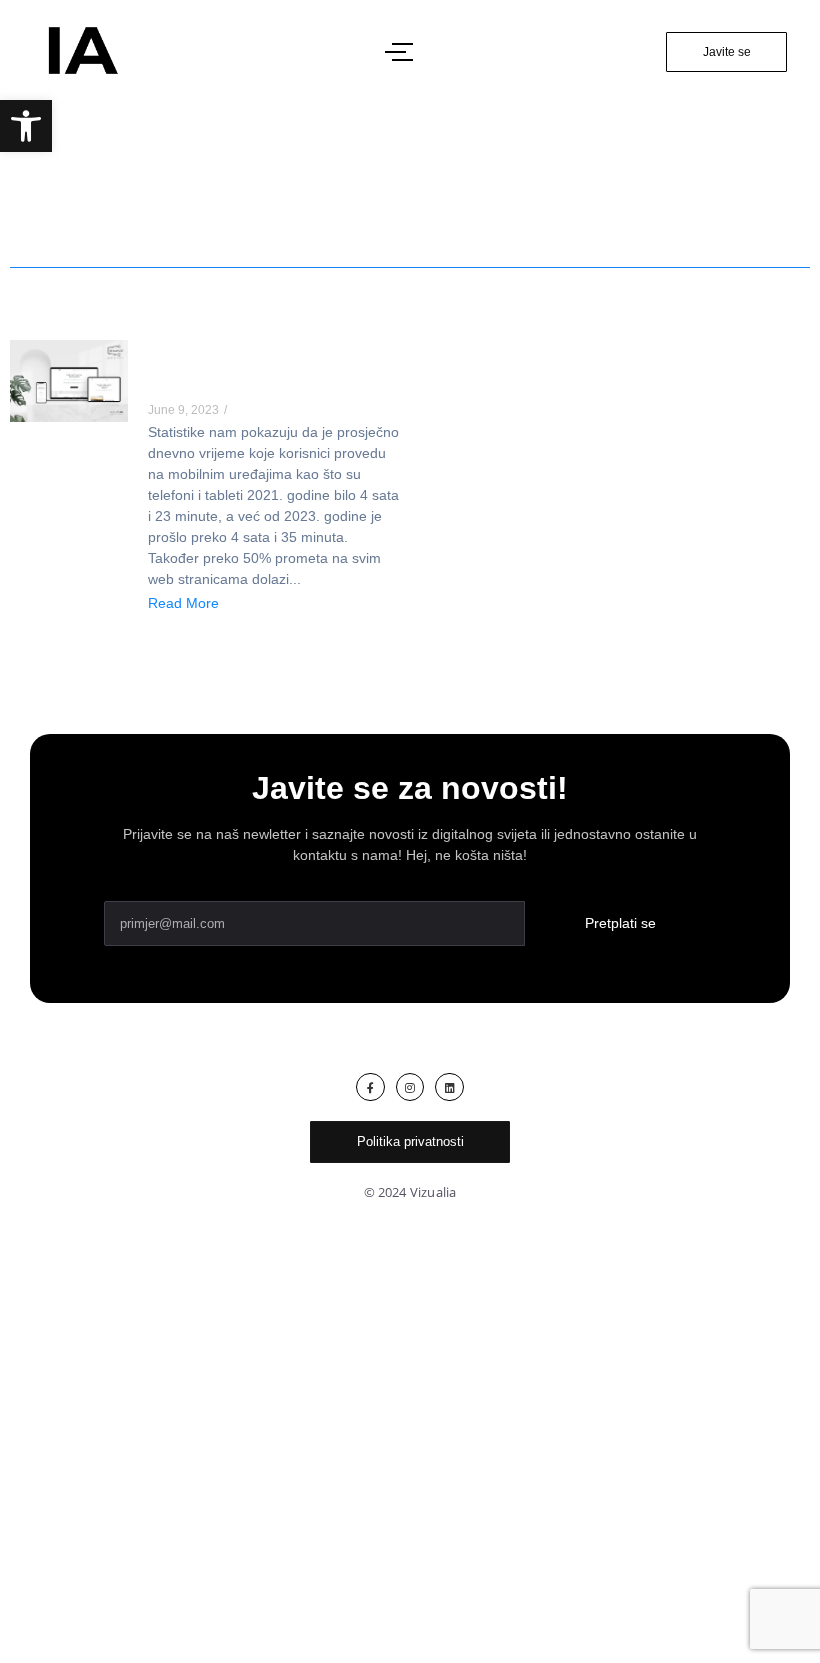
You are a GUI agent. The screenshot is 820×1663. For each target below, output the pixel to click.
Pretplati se (620, 923)
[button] (26, 126)
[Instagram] (410, 1087)
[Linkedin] (449, 1087)
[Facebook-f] (370, 1087)
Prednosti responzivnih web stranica (257, 373)
